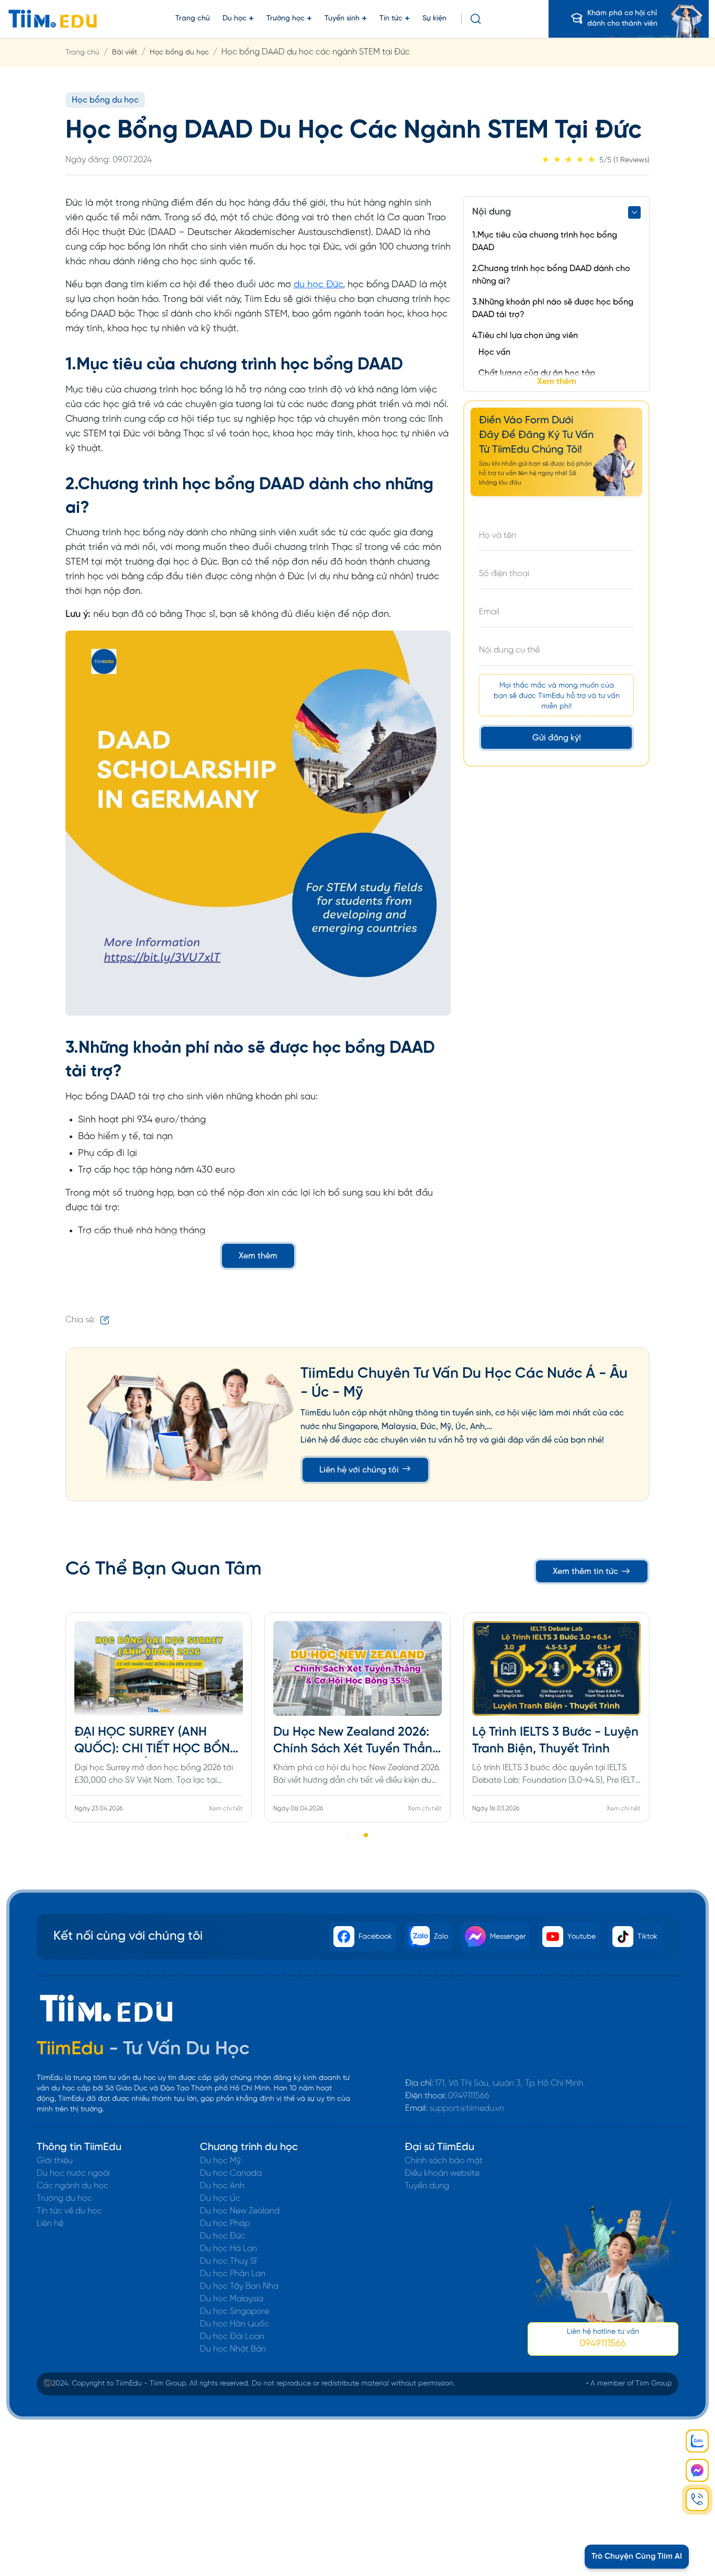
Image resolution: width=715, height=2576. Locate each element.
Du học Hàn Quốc (234, 2324)
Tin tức (391, 19)
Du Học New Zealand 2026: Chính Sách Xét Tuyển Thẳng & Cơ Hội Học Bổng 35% (357, 1742)
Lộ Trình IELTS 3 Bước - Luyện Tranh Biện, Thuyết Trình (555, 1741)
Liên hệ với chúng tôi (360, 1470)
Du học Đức (223, 2236)
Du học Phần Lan (233, 2274)
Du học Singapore (234, 2311)
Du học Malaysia (232, 2299)
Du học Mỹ (220, 2161)
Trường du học (64, 2198)
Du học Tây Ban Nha (239, 2286)
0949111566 (469, 2096)
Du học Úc (220, 2198)
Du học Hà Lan (228, 2249)
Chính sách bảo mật (444, 2161)
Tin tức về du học (69, 2211)
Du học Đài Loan (232, 2337)
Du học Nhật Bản (233, 2349)
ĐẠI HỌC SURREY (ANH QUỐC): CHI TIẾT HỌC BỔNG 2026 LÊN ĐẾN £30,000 (157, 1742)
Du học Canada (231, 2173)
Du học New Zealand (240, 2211)
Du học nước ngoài (73, 2173)
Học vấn (494, 352)
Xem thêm (258, 1256)
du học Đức (318, 285)
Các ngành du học (72, 2186)
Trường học (286, 19)
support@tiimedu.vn (467, 2108)
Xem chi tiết (226, 1809)
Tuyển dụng (427, 2186)
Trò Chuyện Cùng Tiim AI (637, 2557)
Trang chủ (193, 19)
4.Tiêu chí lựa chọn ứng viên (525, 336)
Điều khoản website (442, 2173)
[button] (349, 1835)
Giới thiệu (55, 2161)
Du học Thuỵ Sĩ (228, 2261)
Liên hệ (50, 2224)
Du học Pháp (225, 2224)
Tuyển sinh (342, 19)
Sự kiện (434, 19)
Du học (234, 19)
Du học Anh (222, 2186)
